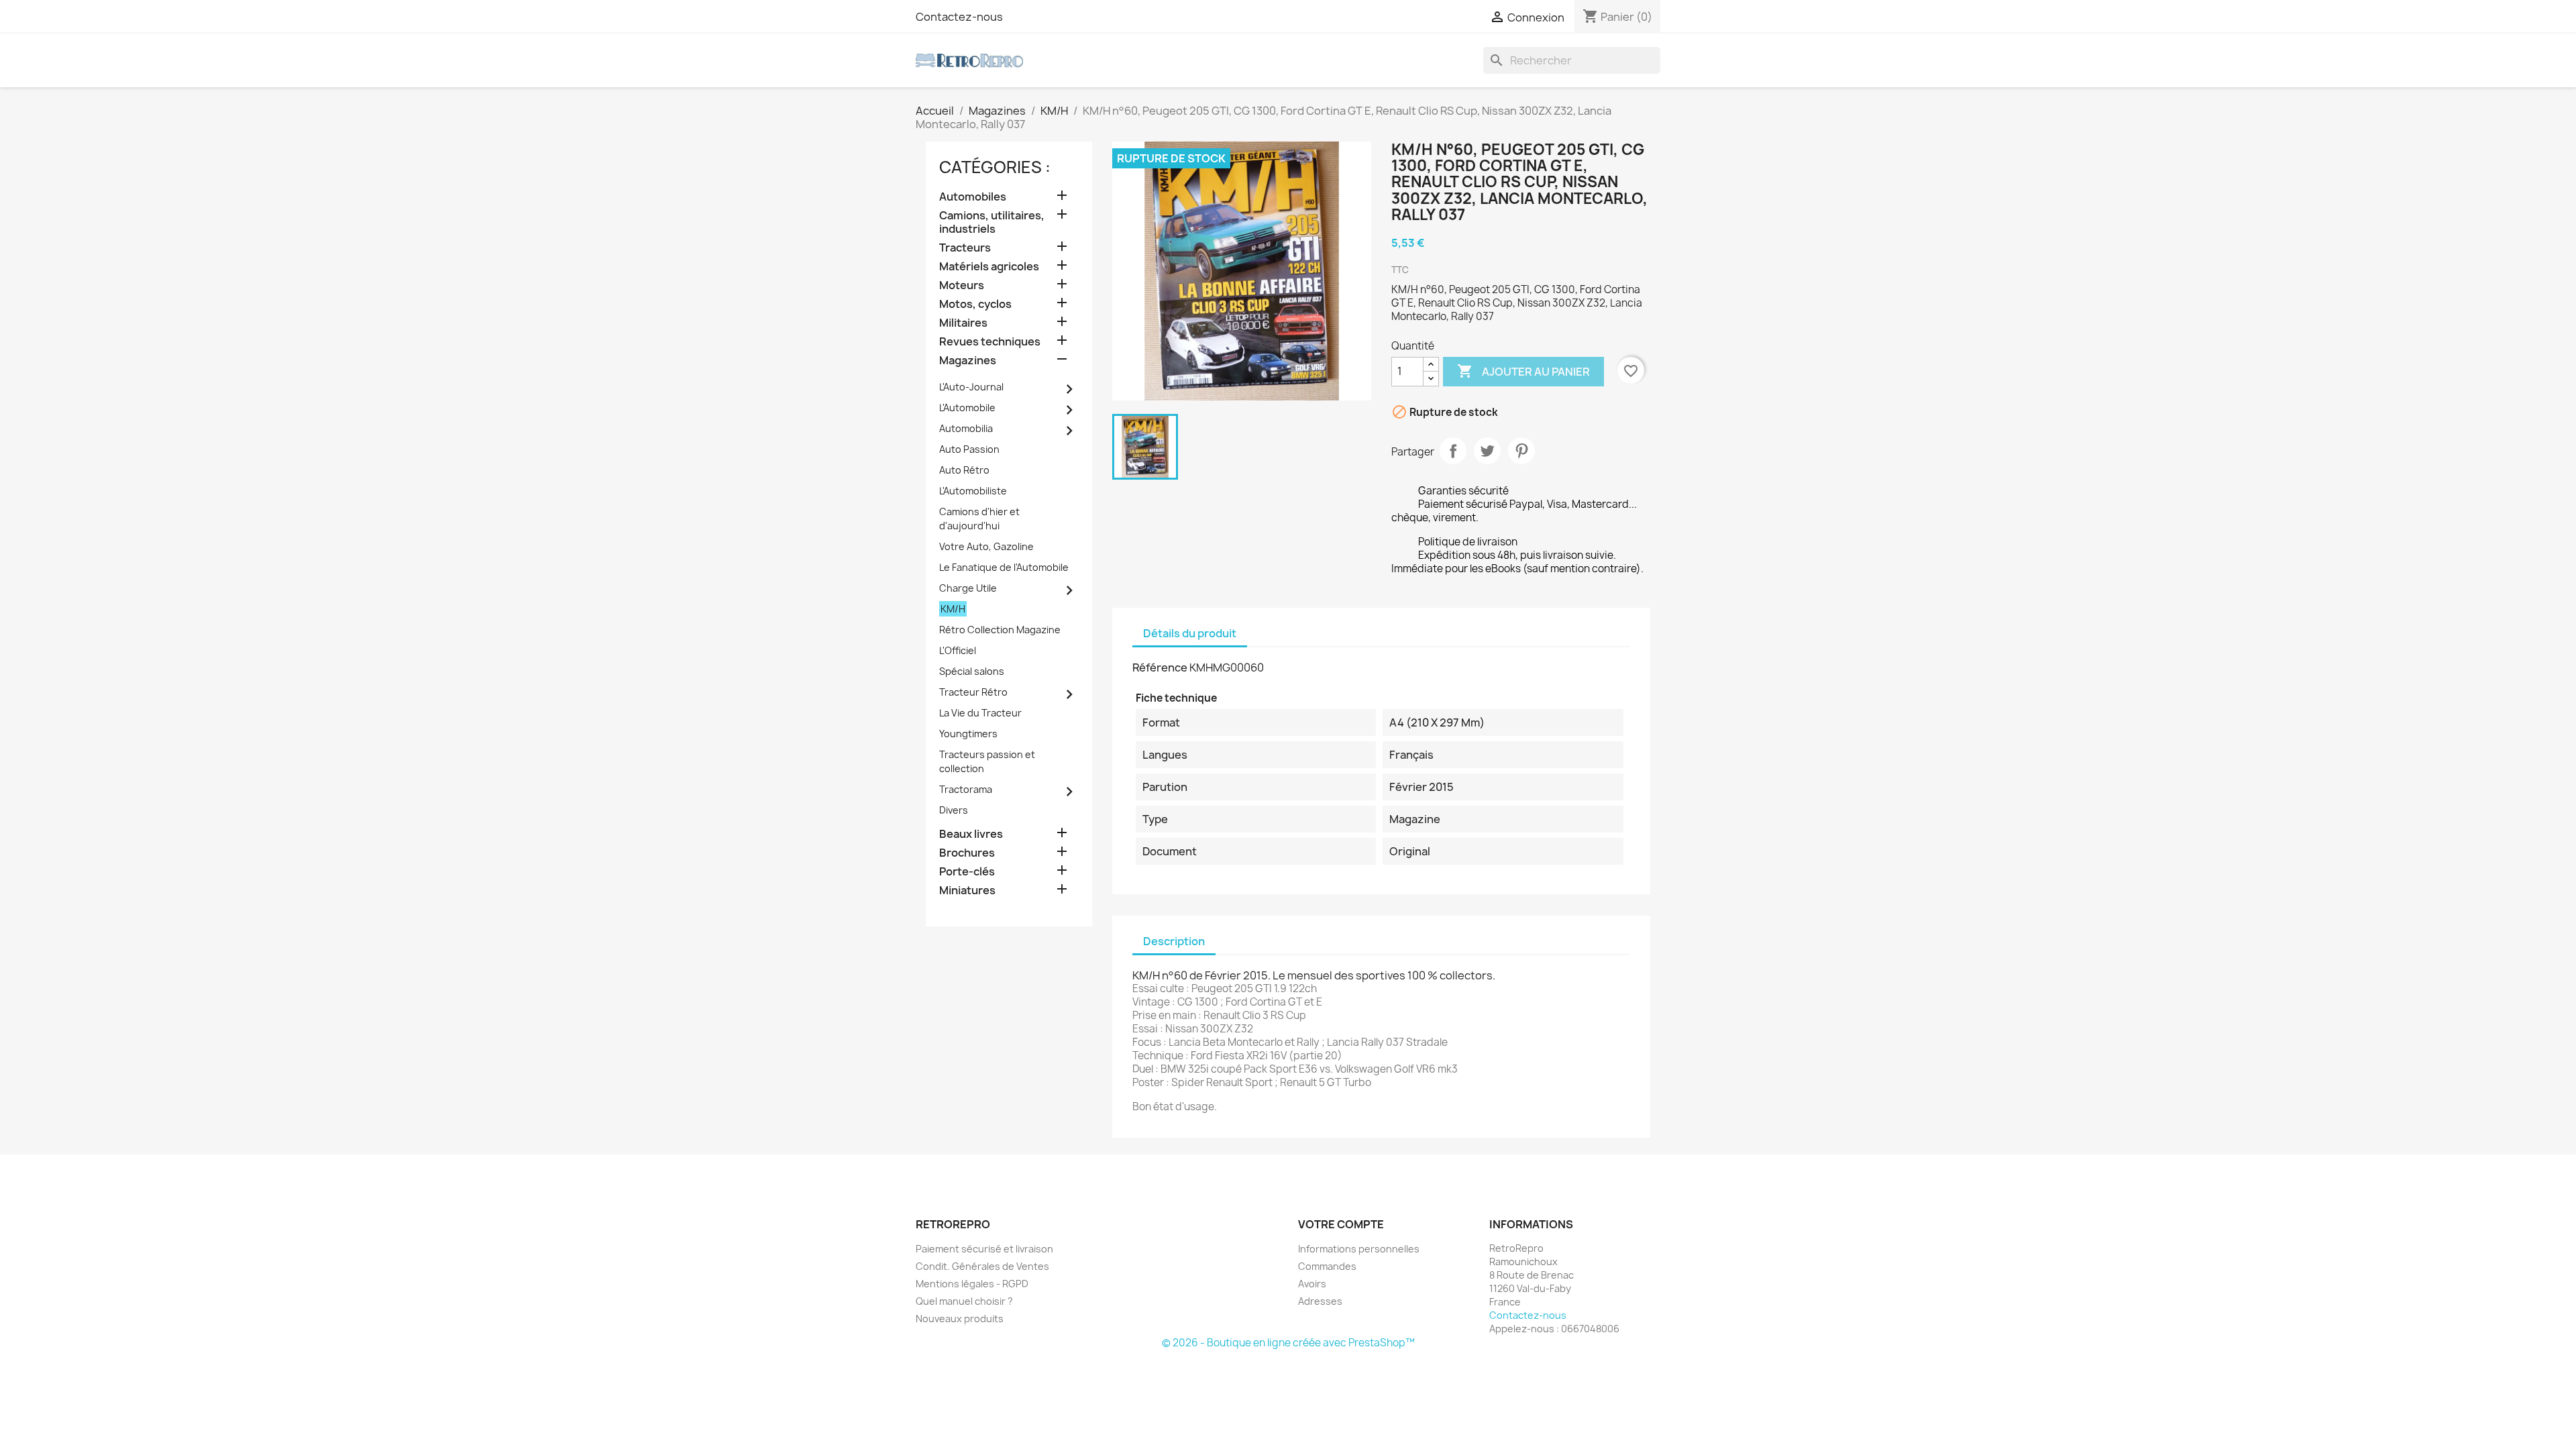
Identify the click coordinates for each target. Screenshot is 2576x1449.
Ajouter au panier (1523, 371)
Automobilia (966, 428)
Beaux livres (971, 834)
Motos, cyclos (975, 304)
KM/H (953, 609)
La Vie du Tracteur (980, 713)
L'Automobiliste (973, 491)
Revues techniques (990, 342)
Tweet (1487, 451)
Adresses (1320, 1301)
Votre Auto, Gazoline (986, 546)
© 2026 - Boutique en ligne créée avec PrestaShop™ (1288, 1343)
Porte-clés (967, 872)
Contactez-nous (959, 17)
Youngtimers (968, 734)
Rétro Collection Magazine (1000, 630)
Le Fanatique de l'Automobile (1004, 567)
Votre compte (1341, 1224)
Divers (954, 810)
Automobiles (973, 197)
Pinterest (1521, 451)
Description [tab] (1174, 941)
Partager (1453, 451)
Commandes (1327, 1266)
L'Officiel (958, 650)
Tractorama (966, 789)
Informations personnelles (1359, 1249)
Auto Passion (969, 449)
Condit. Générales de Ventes (982, 1266)
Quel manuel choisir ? (964, 1301)
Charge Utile (968, 588)
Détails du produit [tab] (1190, 633)
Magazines (968, 361)
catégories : (995, 167)
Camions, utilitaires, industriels (992, 222)
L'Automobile (967, 408)
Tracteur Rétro (973, 692)
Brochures (967, 853)
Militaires (963, 323)
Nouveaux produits (960, 1319)
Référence (1160, 667)
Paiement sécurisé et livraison (984, 1249)
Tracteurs (965, 248)
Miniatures (967, 891)
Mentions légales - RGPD (972, 1284)
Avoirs (1312, 1284)
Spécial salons (972, 671)
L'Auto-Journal (971, 387)
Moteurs (962, 285)
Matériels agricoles (989, 267)
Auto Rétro (964, 470)
